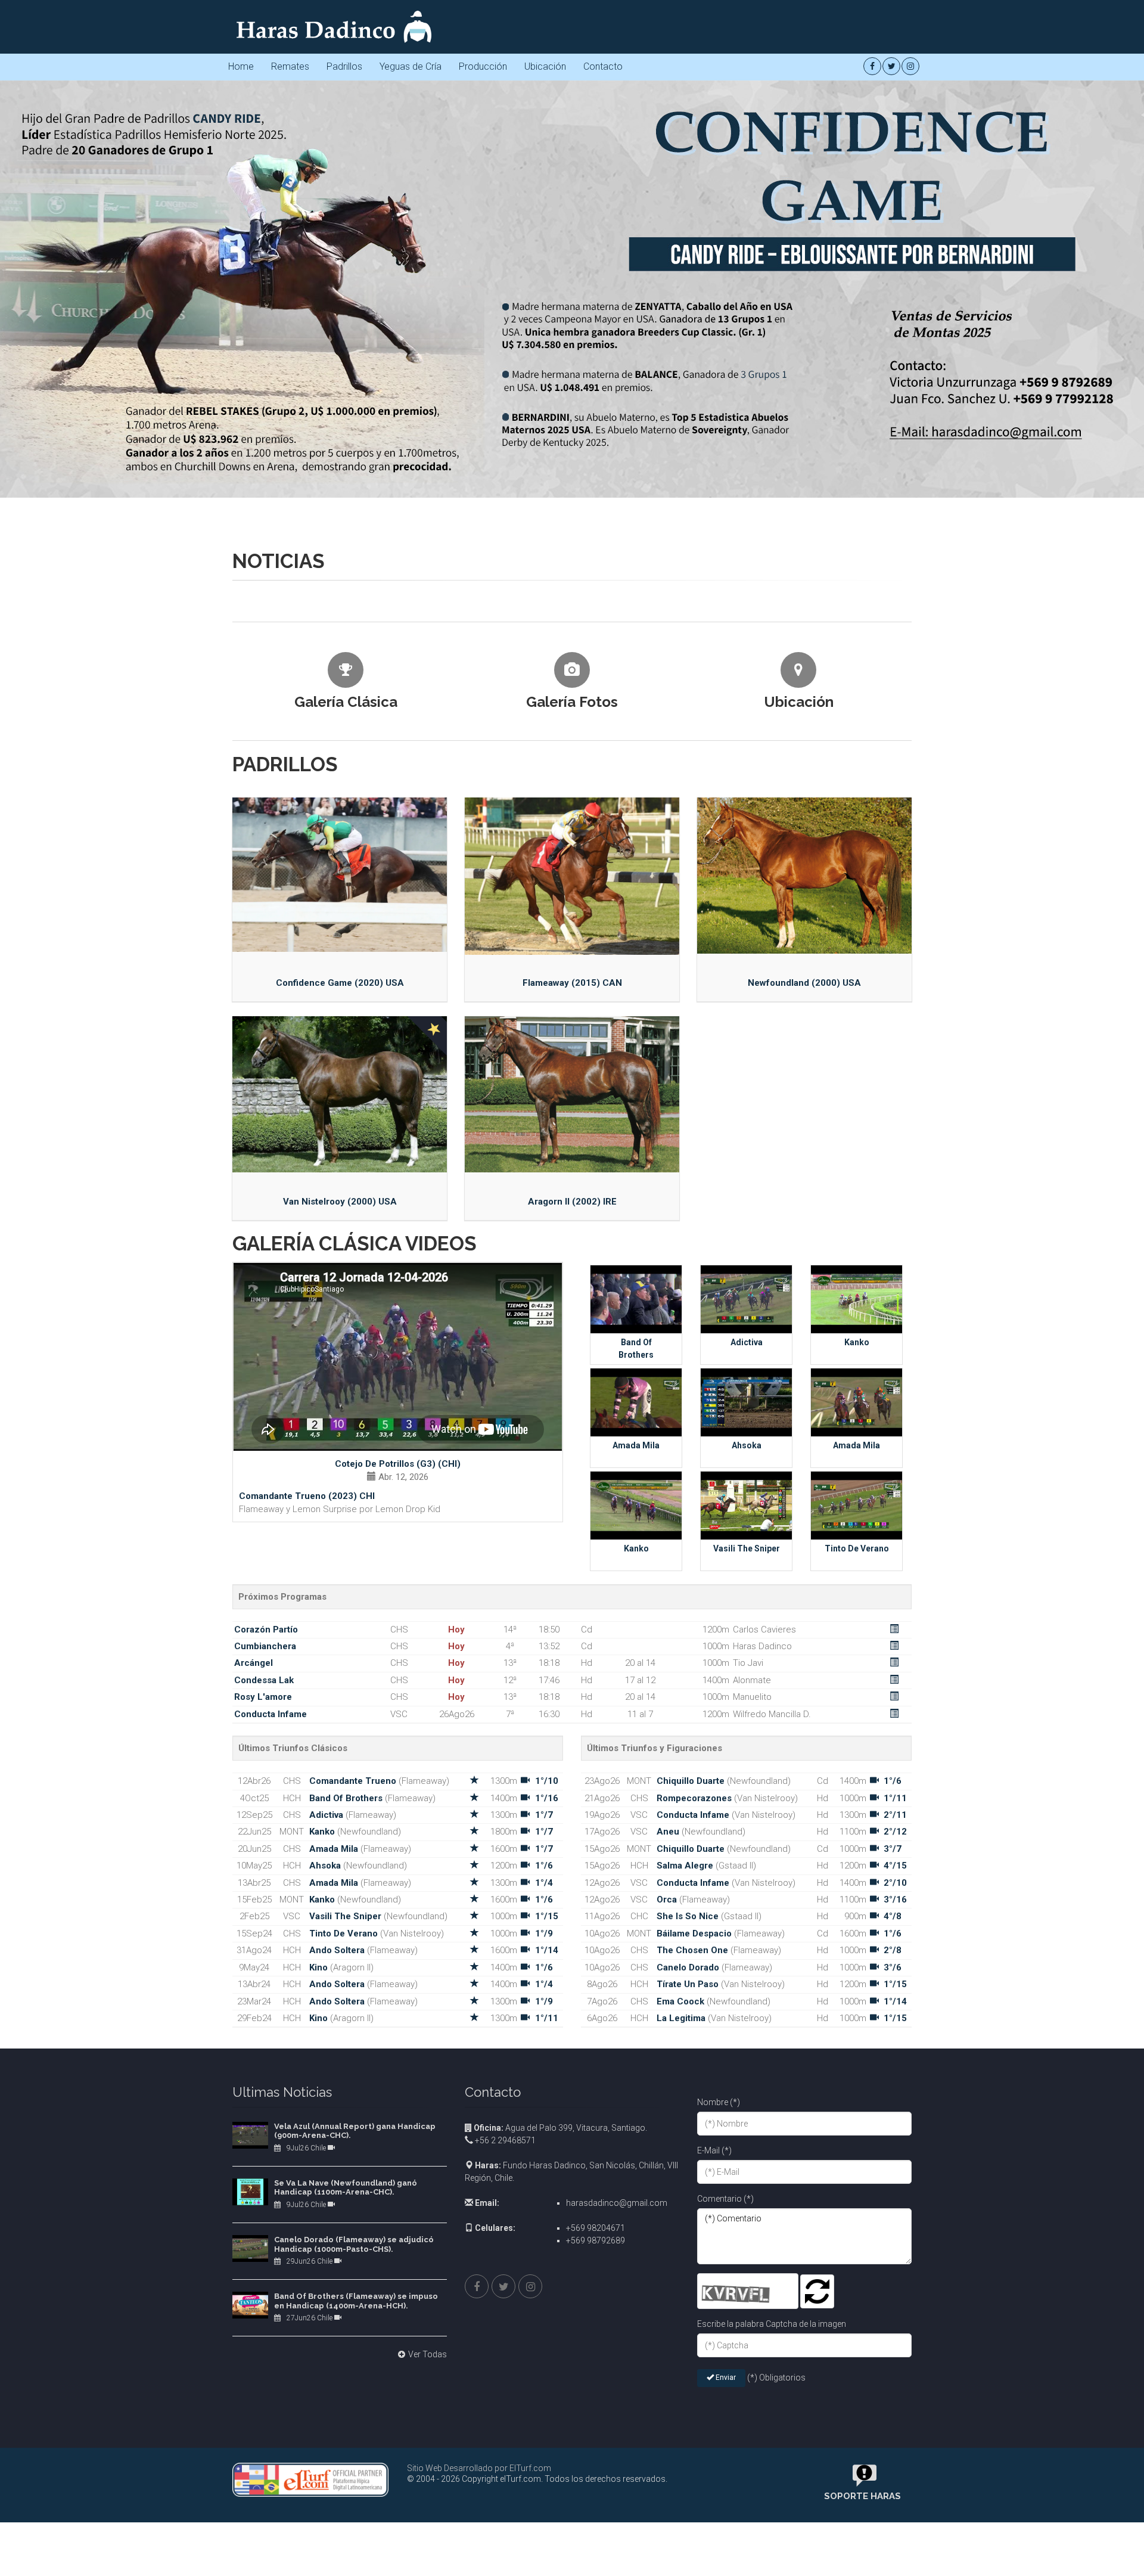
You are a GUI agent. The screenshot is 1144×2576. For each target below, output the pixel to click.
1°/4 (544, 2202)
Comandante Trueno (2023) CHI (307, 1815)
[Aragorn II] (572, 1413)
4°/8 (893, 2235)
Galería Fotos (572, 1021)
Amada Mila (636, 1764)
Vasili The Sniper (747, 1867)
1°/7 (544, 2134)
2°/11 (895, 2134)
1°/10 (547, 2100)
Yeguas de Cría (411, 66)
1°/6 (544, 2184)
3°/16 (895, 2218)
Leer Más (309, 866)
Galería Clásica (346, 1021)
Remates (290, 66)
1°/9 (544, 2252)
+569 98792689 (596, 2559)
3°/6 (893, 2286)
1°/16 (547, 2117)
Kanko (857, 1661)
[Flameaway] (572, 1195)
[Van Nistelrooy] (340, 1413)
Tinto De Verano (857, 1867)
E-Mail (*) (714, 2469)
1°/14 (547, 2269)
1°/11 (547, 2337)
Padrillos (344, 66)
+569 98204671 (596, 2547)
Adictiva (747, 1661)
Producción (483, 66)
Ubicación (545, 66)
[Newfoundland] (804, 1194)
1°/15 (547, 2235)
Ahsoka (747, 1764)
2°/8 (893, 2269)
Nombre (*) (719, 2421)
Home (241, 66)
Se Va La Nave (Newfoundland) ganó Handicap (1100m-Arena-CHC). (346, 2507)
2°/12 (895, 2150)
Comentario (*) (725, 2518)
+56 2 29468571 (504, 2459)
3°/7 (893, 2168)
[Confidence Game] (340, 1194)
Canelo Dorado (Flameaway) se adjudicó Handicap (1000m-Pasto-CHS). (354, 2563)
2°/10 (895, 2202)
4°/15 (895, 2184)
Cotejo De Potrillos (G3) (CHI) (398, 1783)
